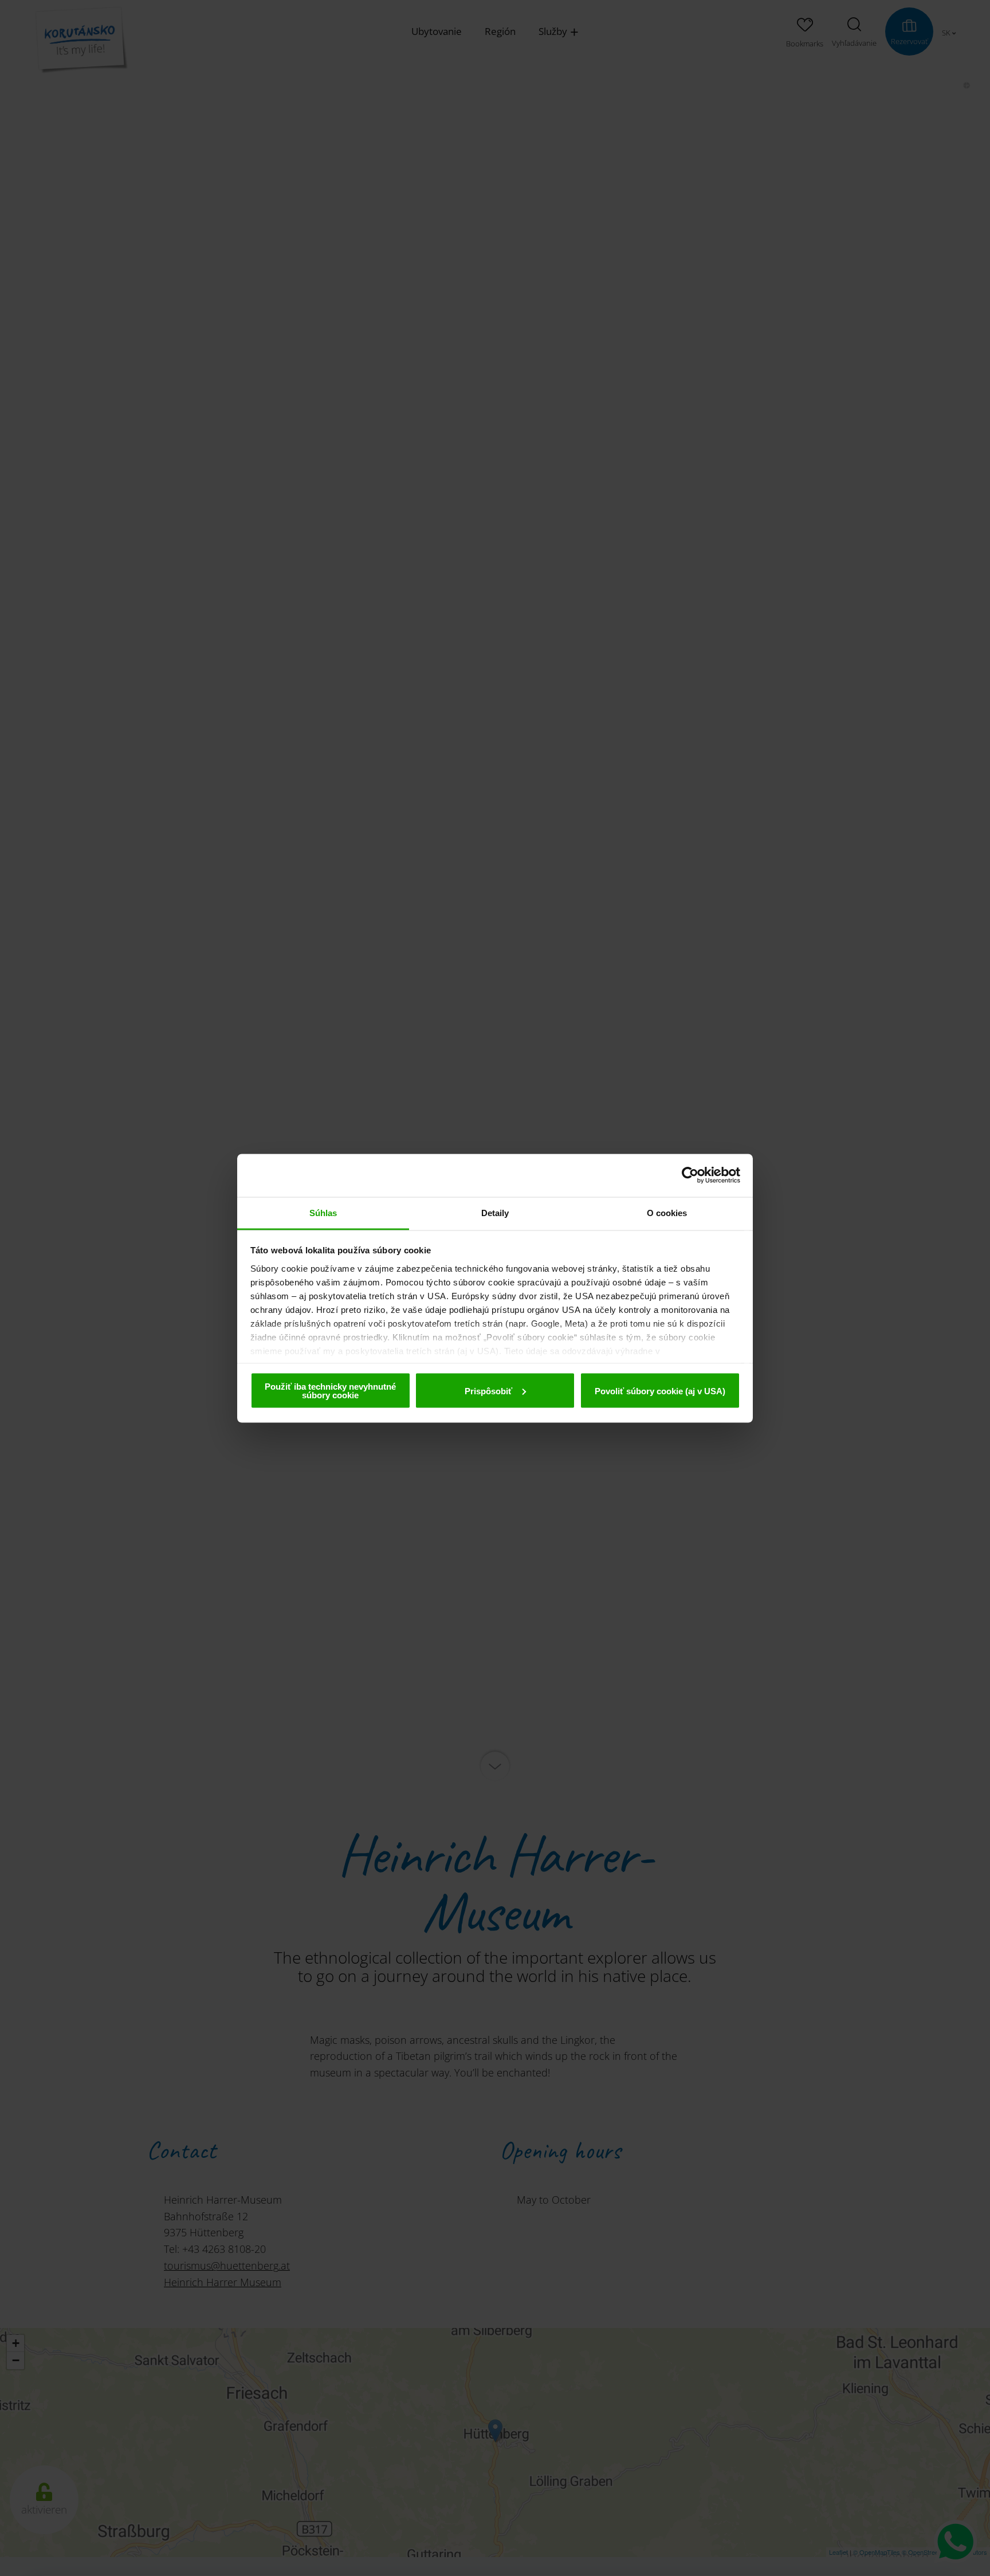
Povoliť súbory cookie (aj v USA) (660, 1391)
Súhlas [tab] (323, 1212)
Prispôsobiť (488, 1391)
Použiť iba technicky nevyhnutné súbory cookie (330, 1391)
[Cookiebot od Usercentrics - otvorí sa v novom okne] (690, 1175)
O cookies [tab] (667, 1212)
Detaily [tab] (495, 1212)
